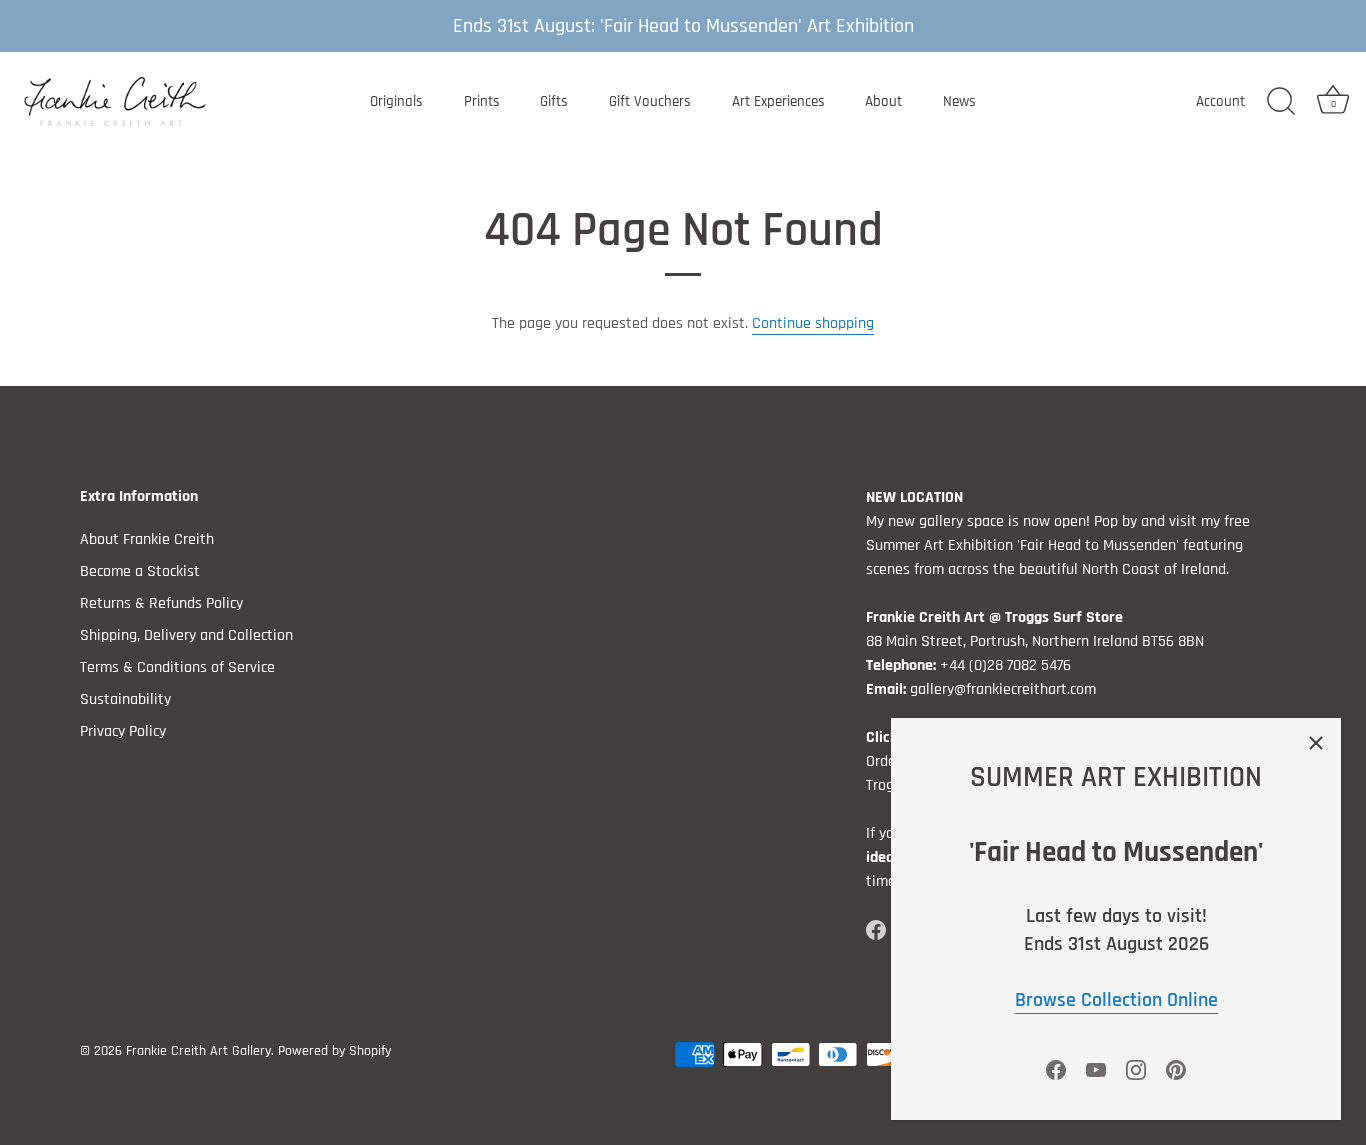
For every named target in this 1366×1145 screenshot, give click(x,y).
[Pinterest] (1176, 1069)
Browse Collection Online (1116, 1000)
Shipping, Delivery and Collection (186, 635)
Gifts (554, 101)
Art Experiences (778, 101)
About (883, 101)
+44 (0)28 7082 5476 (1005, 665)
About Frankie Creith (147, 539)
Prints (482, 101)
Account (1220, 101)
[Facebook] (1056, 1069)
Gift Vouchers (650, 101)
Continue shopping (813, 323)
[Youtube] (1096, 1069)
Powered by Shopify (334, 1051)
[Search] (1281, 102)
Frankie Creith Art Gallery (198, 1051)
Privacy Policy (123, 731)
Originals (396, 101)
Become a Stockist (140, 571)
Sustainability (125, 699)
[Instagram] (1136, 1069)
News (959, 101)
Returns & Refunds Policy (161, 603)
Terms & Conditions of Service (177, 667)
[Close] (1316, 743)
